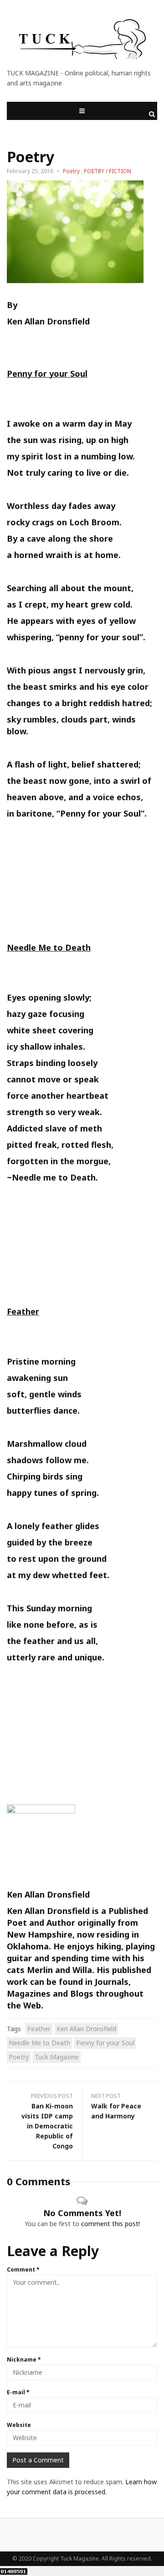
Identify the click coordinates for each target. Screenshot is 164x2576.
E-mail (18, 2392)
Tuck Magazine (57, 2057)
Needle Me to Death (39, 2043)
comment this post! (110, 2224)
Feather (39, 2029)
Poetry (71, 171)
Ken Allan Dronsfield (86, 2029)
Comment (23, 2270)
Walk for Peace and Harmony (116, 2111)
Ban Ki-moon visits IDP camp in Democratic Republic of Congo (47, 2126)
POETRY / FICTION (108, 171)
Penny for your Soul (105, 2043)
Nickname (24, 2359)
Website (19, 2425)
